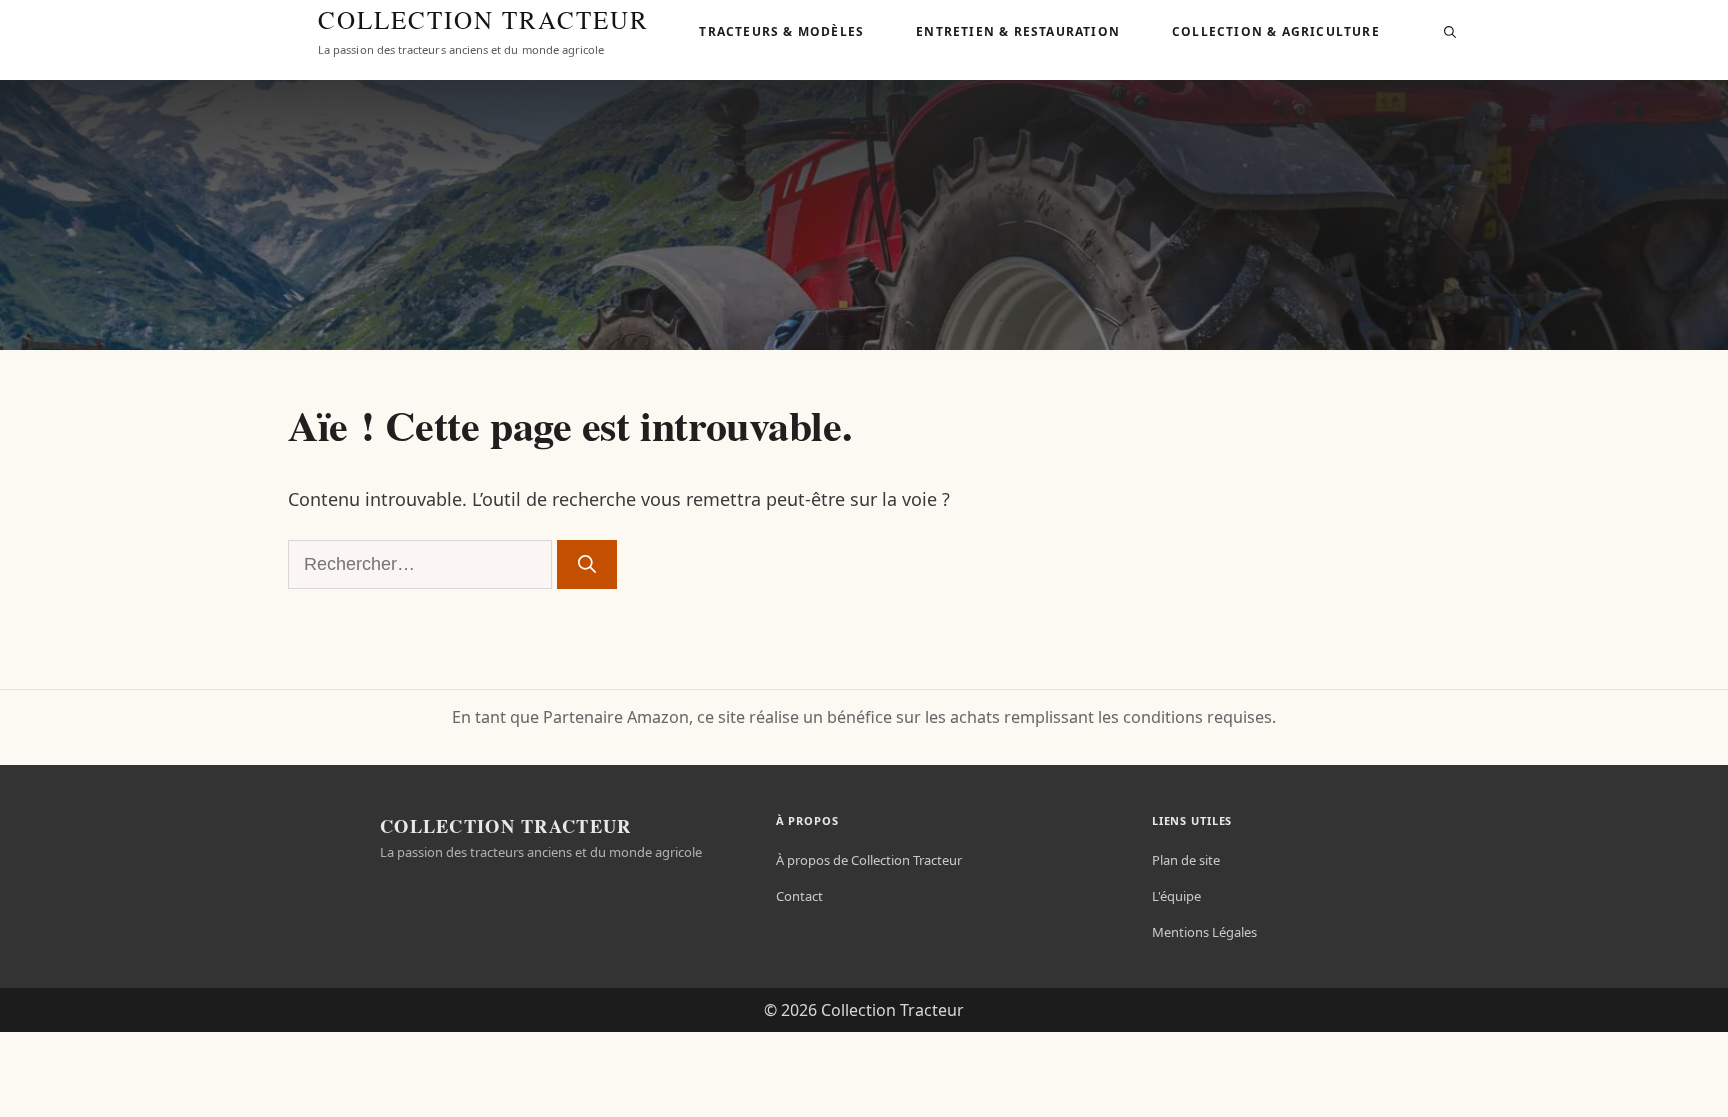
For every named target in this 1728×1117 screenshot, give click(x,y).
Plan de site (1186, 860)
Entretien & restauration (1018, 31)
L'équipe (1176, 896)
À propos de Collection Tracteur (869, 860)
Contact (799, 896)
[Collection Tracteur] (280, 32)
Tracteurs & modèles (781, 31)
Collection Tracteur (483, 20)
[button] (1450, 32)
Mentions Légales (1204, 932)
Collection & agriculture (1276, 31)
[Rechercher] (587, 564)
